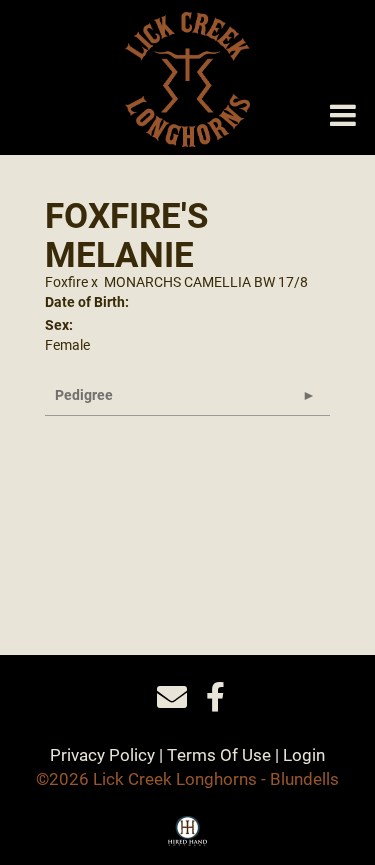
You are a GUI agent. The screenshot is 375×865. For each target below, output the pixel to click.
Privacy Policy (102, 754)
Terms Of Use (219, 754)
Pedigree (84, 394)
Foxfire (66, 281)
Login (304, 754)
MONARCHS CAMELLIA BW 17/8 (206, 281)
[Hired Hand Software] (187, 838)
